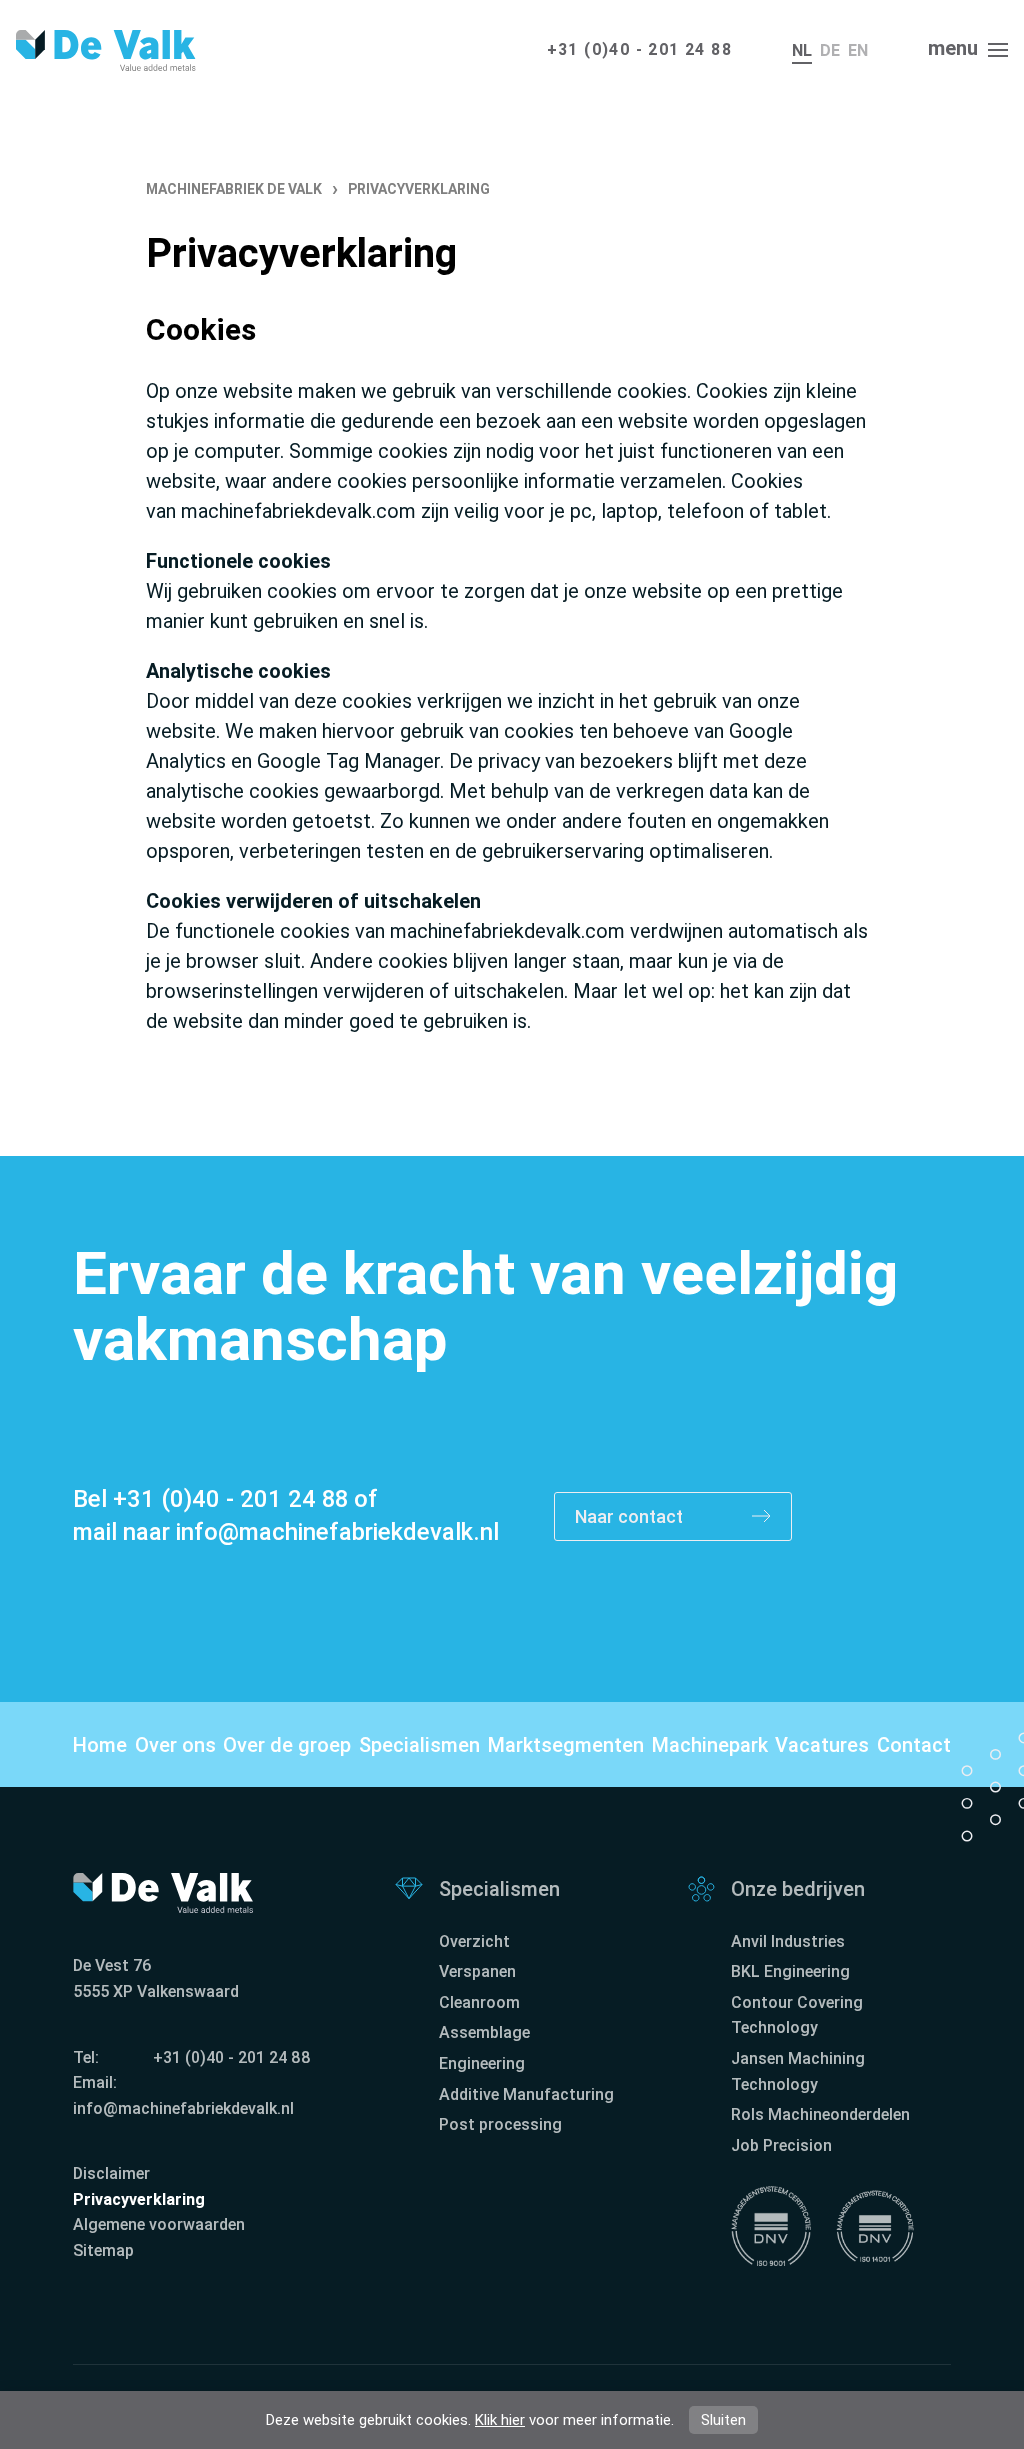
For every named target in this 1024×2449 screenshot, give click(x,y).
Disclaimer (111, 2173)
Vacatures (822, 1745)
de (830, 50)
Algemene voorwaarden (159, 2224)
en (858, 50)
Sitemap (103, 2250)
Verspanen (477, 1971)
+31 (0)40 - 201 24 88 (639, 49)
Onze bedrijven (798, 1889)
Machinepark (710, 1745)
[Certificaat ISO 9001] (771, 2226)
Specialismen (419, 1745)
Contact (914, 1745)
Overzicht (474, 1941)
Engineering (482, 2063)
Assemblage (484, 2032)
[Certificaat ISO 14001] (875, 2226)
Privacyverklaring (139, 2199)
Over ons (175, 1745)
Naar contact (631, 1516)
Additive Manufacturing (526, 2094)
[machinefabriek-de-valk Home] (106, 50)
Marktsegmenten (566, 1745)
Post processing (500, 2124)
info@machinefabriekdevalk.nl (337, 1532)
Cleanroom (479, 2002)
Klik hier (500, 2420)
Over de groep (287, 1745)
